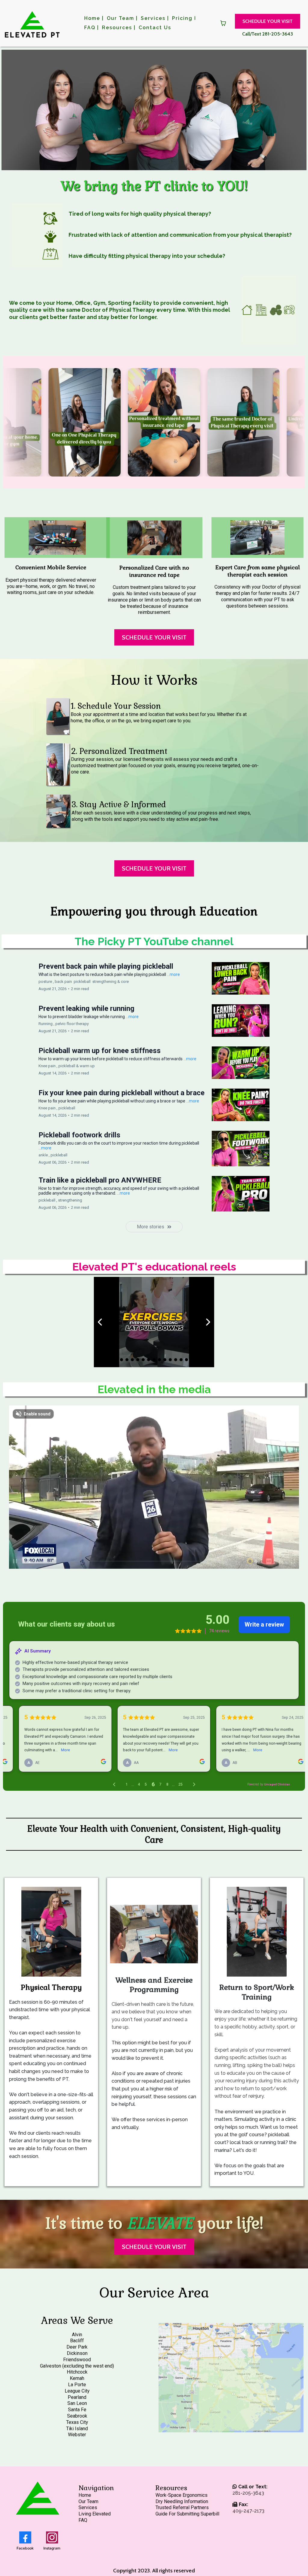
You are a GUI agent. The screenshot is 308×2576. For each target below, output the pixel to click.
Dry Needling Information (182, 2501)
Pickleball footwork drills (79, 1135)
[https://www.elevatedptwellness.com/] (32, 23)
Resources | (119, 28)
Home (85, 2495)
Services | (155, 18)
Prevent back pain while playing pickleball (106, 966)
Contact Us (155, 28)
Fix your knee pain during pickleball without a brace (122, 1093)
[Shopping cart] (223, 23)
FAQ (83, 2520)
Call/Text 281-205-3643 (268, 34)
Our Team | (122, 18)
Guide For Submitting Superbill (187, 2514)
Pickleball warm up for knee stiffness (100, 1051)
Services (88, 2507)
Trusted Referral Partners (182, 2507)
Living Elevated (95, 2514)
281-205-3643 (248, 2493)
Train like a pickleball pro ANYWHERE (100, 1180)
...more (173, 974)
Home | (94, 18)
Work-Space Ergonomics (182, 2495)
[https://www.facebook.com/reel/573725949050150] (154, 1322)
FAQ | (92, 28)
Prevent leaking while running (86, 1008)
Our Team (88, 2501)
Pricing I (184, 18)
